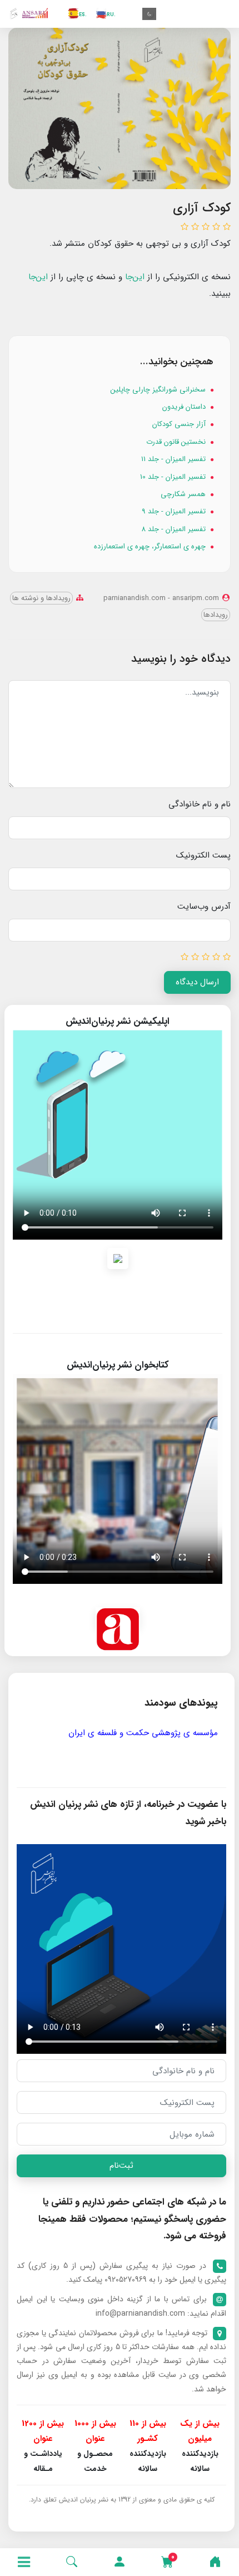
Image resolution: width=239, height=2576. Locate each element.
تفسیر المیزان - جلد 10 (174, 477)
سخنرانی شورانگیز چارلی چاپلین (159, 390)
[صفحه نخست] (215, 2562)
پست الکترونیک (203, 855)
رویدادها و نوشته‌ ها (41, 598)
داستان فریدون (185, 407)
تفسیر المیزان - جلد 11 (175, 459)
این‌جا (135, 277)
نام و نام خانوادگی (200, 804)
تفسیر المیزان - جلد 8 (175, 529)
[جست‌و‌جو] (72, 2562)
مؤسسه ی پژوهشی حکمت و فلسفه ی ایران (143, 1733)
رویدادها (216, 615)
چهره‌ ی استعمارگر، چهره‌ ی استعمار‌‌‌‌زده (151, 546)
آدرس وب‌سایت (204, 906)
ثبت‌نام (121, 2166)
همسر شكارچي (184, 494)
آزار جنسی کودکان (180, 424)
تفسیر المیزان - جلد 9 (175, 511)
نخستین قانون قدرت (177, 442)
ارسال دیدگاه (197, 982)
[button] (120, 2562)
